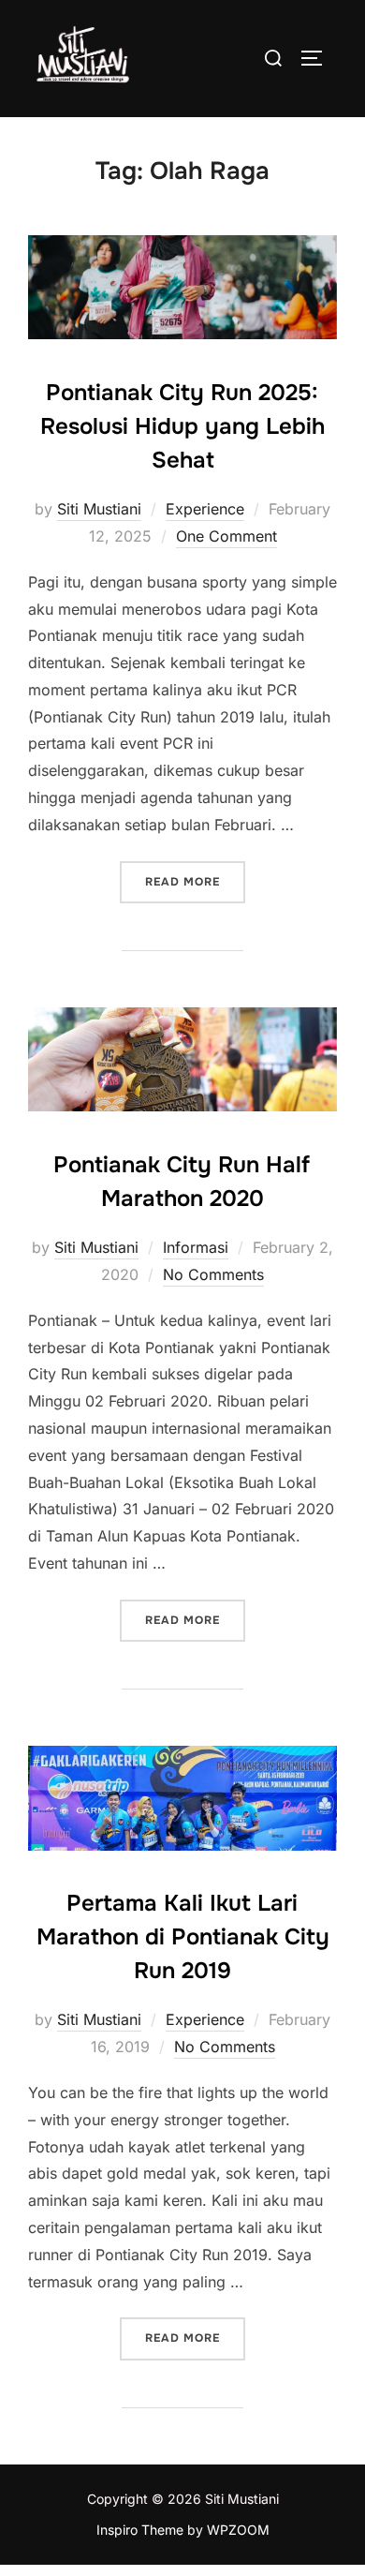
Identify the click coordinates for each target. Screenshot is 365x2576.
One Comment (226, 536)
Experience (205, 509)
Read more (195, 881)
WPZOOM (238, 2530)
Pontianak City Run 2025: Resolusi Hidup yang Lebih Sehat (182, 426)
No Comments (213, 1274)
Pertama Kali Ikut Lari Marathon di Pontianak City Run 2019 (183, 1937)
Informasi (196, 1247)
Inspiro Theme (140, 2530)
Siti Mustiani (99, 509)
